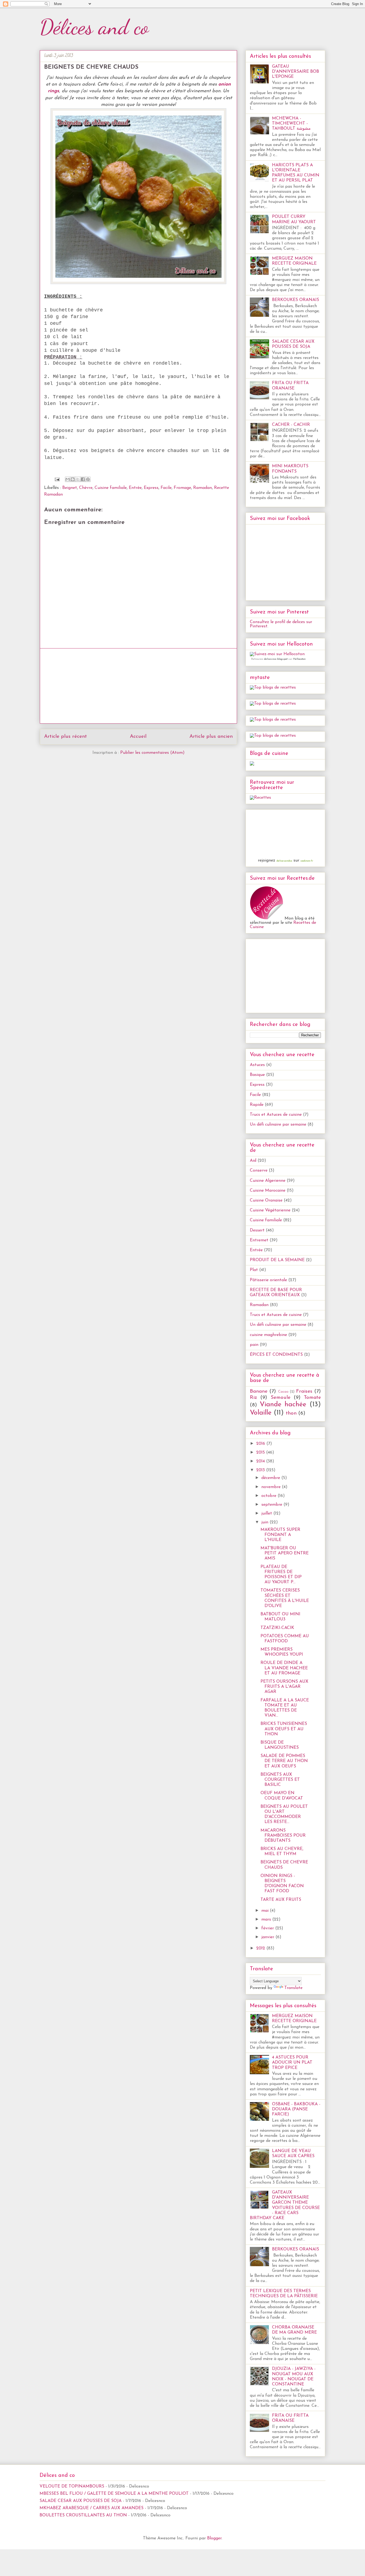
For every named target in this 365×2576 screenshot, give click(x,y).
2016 (261, 1444)
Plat (254, 1270)
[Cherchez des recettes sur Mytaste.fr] (273, 736)
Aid (253, 1161)
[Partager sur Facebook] (83, 479)
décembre (271, 1478)
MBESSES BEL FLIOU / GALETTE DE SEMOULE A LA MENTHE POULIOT (114, 2494)
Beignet (70, 488)
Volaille (261, 1413)
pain (254, 1345)
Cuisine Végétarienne (270, 1210)
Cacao (283, 1392)
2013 (261, 1470)
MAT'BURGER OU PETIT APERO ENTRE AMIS (285, 1553)
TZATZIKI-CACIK (277, 1628)
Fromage (182, 488)
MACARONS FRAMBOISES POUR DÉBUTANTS (283, 1836)
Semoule (281, 1398)
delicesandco (284, 861)
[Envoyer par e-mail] (68, 479)
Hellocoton (299, 659)
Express (151, 488)
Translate (293, 1988)
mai (266, 1911)
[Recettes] (260, 798)
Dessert (257, 1230)
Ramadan (203, 488)
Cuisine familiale (111, 488)
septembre (272, 1505)
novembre (272, 1487)
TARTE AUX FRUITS (281, 1900)
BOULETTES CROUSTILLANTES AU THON (83, 2515)
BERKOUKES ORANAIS (296, 300)
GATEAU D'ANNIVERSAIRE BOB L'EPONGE (296, 72)
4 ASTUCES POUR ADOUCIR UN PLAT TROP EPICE (292, 2063)
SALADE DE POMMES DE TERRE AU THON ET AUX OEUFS (284, 1761)
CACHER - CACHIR (291, 425)
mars (267, 1920)
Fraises (304, 1391)
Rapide (257, 1105)
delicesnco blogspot (276, 659)
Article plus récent (65, 737)
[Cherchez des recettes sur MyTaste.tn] (273, 688)
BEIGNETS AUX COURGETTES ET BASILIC (280, 1780)
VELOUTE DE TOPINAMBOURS (72, 2486)
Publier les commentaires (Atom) (152, 753)
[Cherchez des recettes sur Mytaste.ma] (273, 704)
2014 (261, 1461)
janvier (268, 1937)
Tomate (312, 1398)
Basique (257, 1075)
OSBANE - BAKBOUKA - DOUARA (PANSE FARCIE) (296, 2109)
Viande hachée (283, 1405)
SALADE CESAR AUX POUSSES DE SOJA (81, 2501)
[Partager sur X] (78, 479)
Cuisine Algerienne (268, 1181)
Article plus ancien (211, 737)
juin (265, 1522)
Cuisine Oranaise (266, 1200)
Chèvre (86, 488)
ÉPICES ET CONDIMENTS (276, 1355)
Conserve (259, 1171)
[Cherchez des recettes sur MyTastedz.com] (273, 720)
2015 (261, 1453)
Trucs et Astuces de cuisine (276, 1115)
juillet (267, 1513)
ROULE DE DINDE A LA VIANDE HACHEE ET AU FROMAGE (284, 1668)
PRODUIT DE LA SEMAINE (277, 1260)
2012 (261, 1948)
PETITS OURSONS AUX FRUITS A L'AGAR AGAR (284, 1687)
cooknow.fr (307, 861)
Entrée (135, 488)
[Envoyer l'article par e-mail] (57, 479)
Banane (259, 1391)
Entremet (259, 1240)
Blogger (214, 2538)
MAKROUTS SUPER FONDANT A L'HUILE (280, 1535)
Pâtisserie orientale (268, 1280)
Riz (253, 1398)
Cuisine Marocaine (268, 1191)
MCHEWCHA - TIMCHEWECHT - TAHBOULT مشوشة (291, 123)
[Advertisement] (138, 686)
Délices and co (94, 27)
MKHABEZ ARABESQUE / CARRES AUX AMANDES (92, 2508)
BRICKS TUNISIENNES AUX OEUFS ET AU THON (284, 1729)
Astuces (257, 1065)
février (268, 1928)
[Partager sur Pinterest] (88, 479)
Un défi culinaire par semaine (278, 1125)
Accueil (138, 737)
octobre (269, 1496)
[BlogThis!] (73, 479)
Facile (166, 488)
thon (291, 1413)
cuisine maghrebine (268, 1335)
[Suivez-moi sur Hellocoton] (277, 654)
